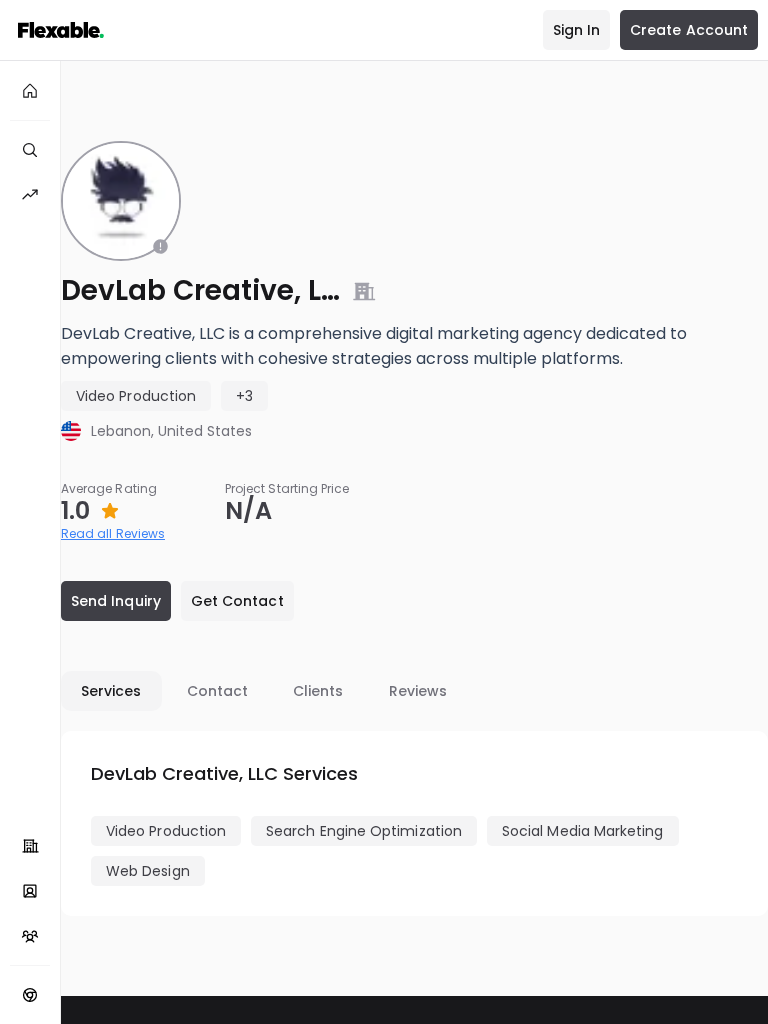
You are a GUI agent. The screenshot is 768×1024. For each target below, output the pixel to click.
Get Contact (237, 601)
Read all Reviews (113, 533)
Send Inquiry (116, 601)
